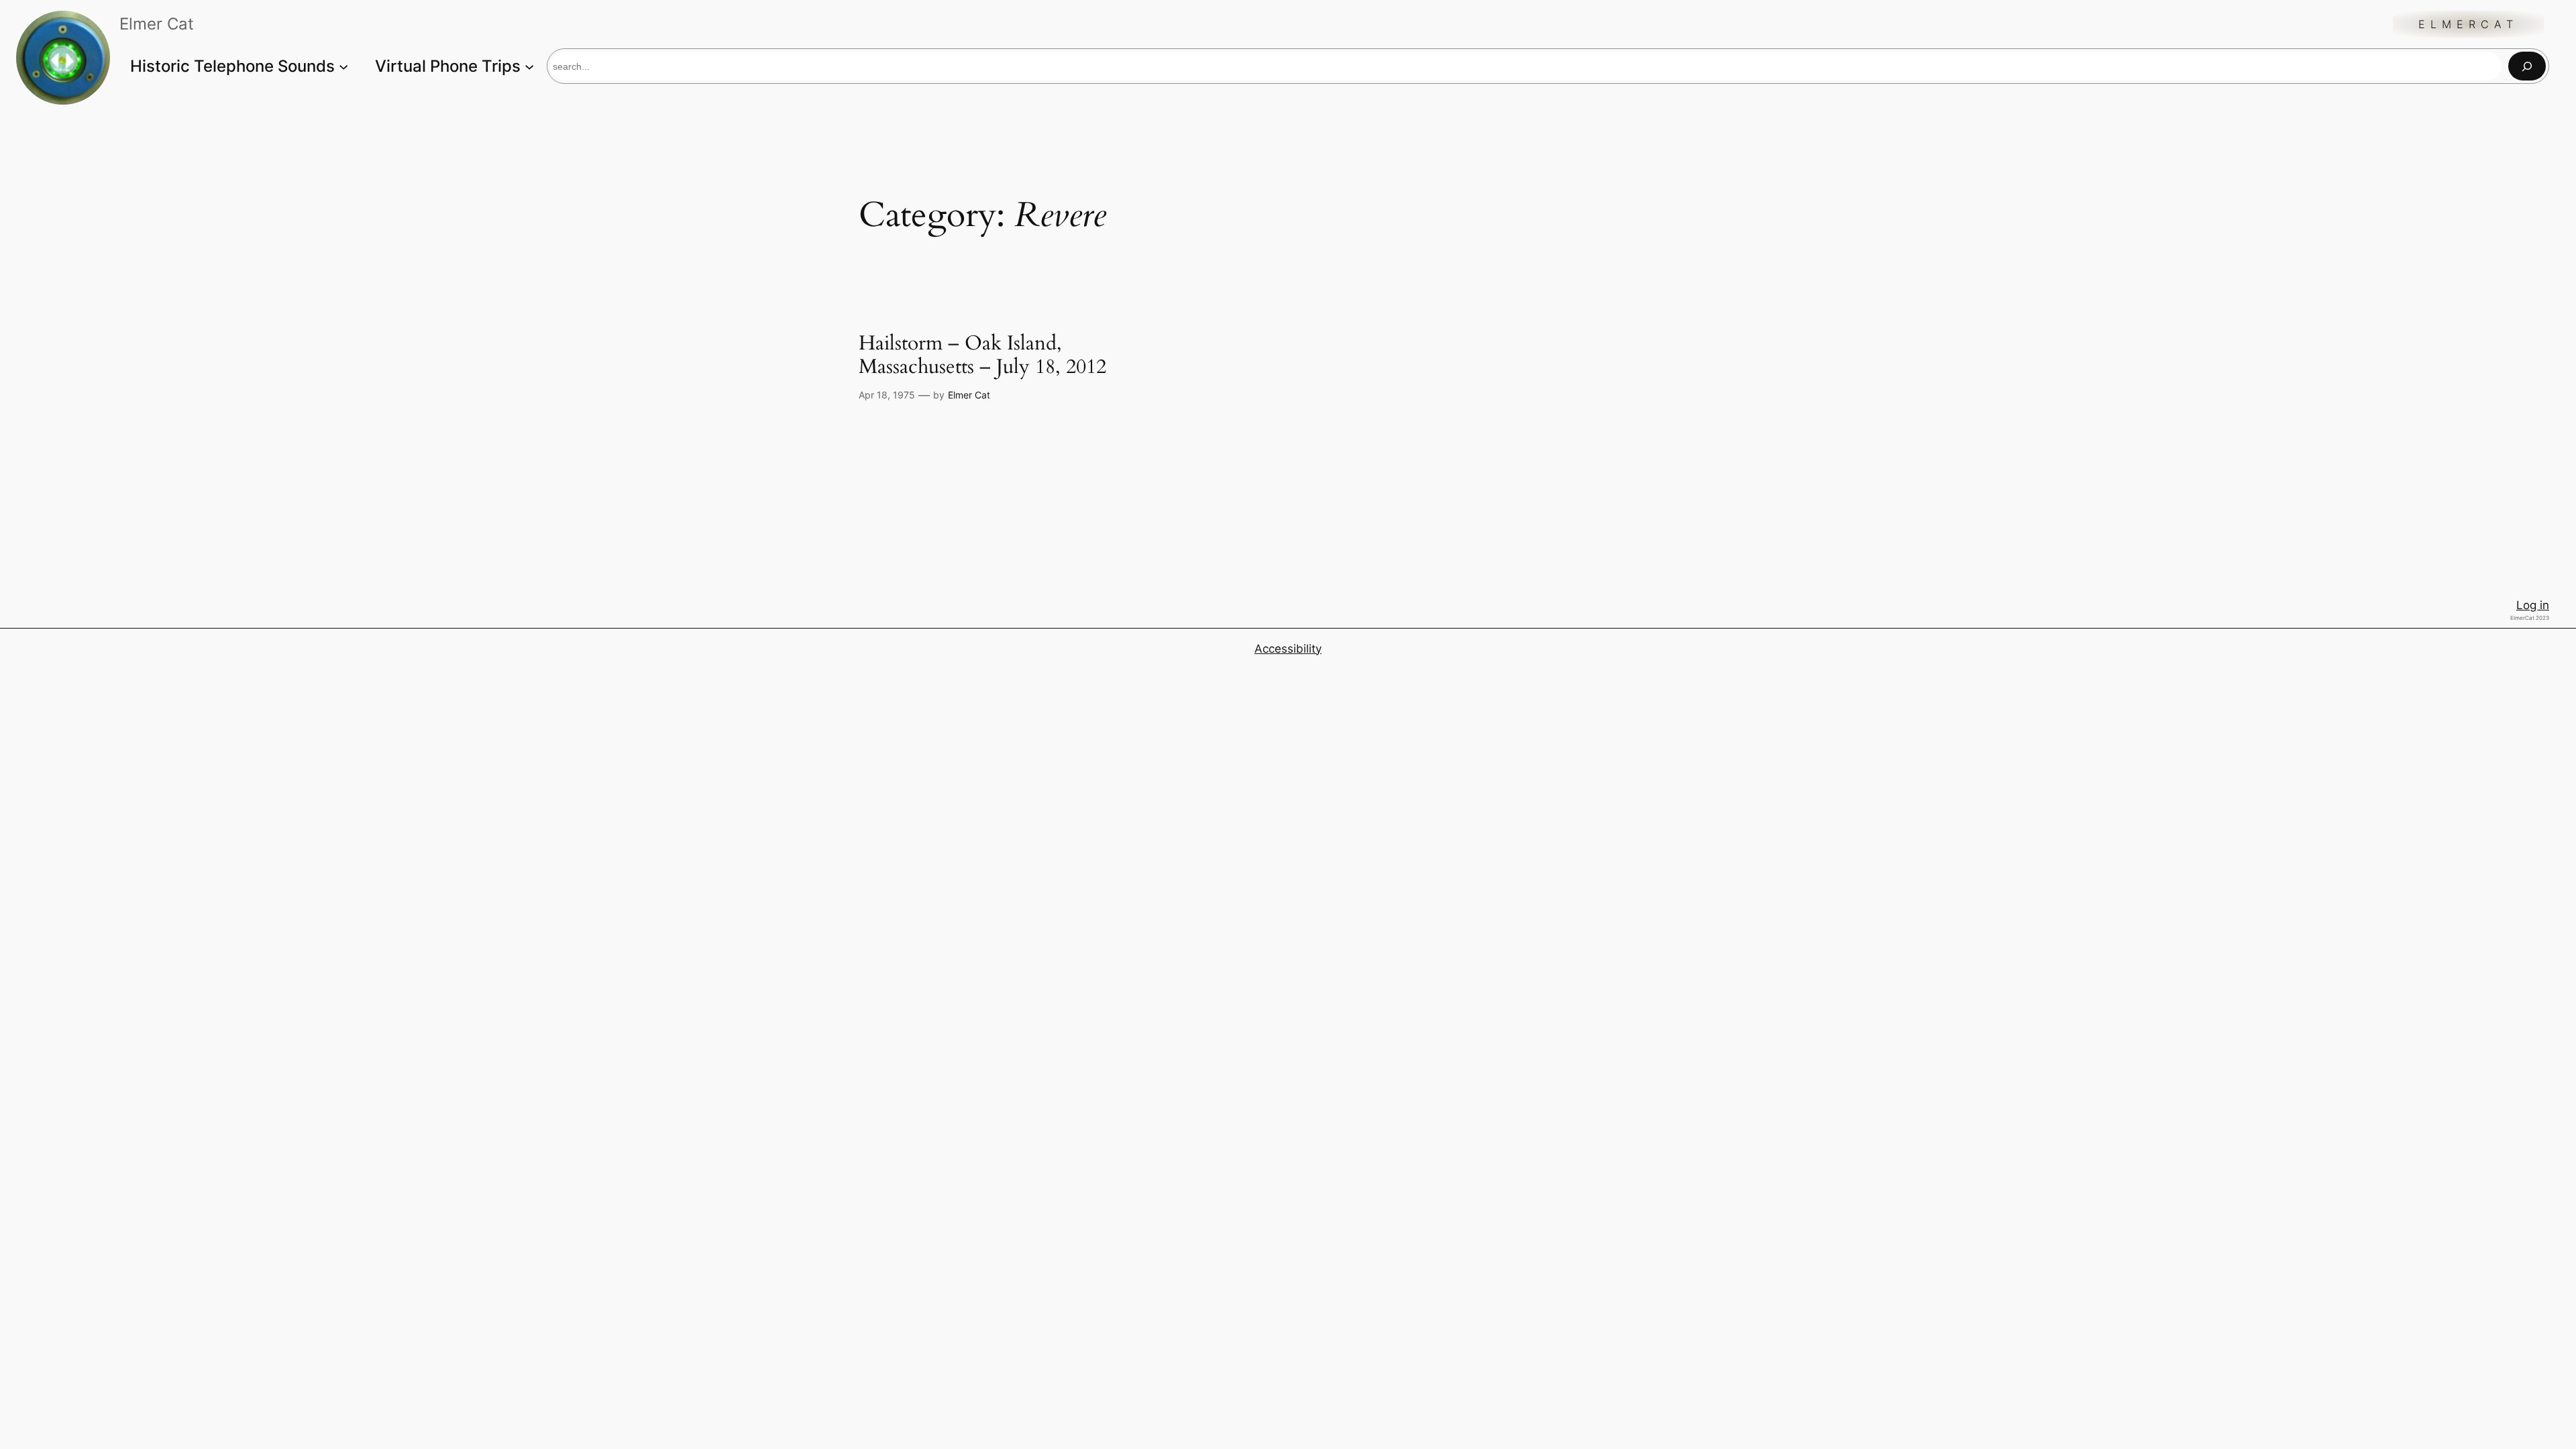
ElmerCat (2468, 24)
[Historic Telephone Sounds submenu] (343, 66)
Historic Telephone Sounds (232, 66)
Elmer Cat (969, 395)
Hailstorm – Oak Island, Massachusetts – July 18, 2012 (982, 356)
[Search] (2527, 66)
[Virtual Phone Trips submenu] (529, 66)
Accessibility (1288, 649)
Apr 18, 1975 (887, 395)
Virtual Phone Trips (448, 66)
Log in (2533, 605)
